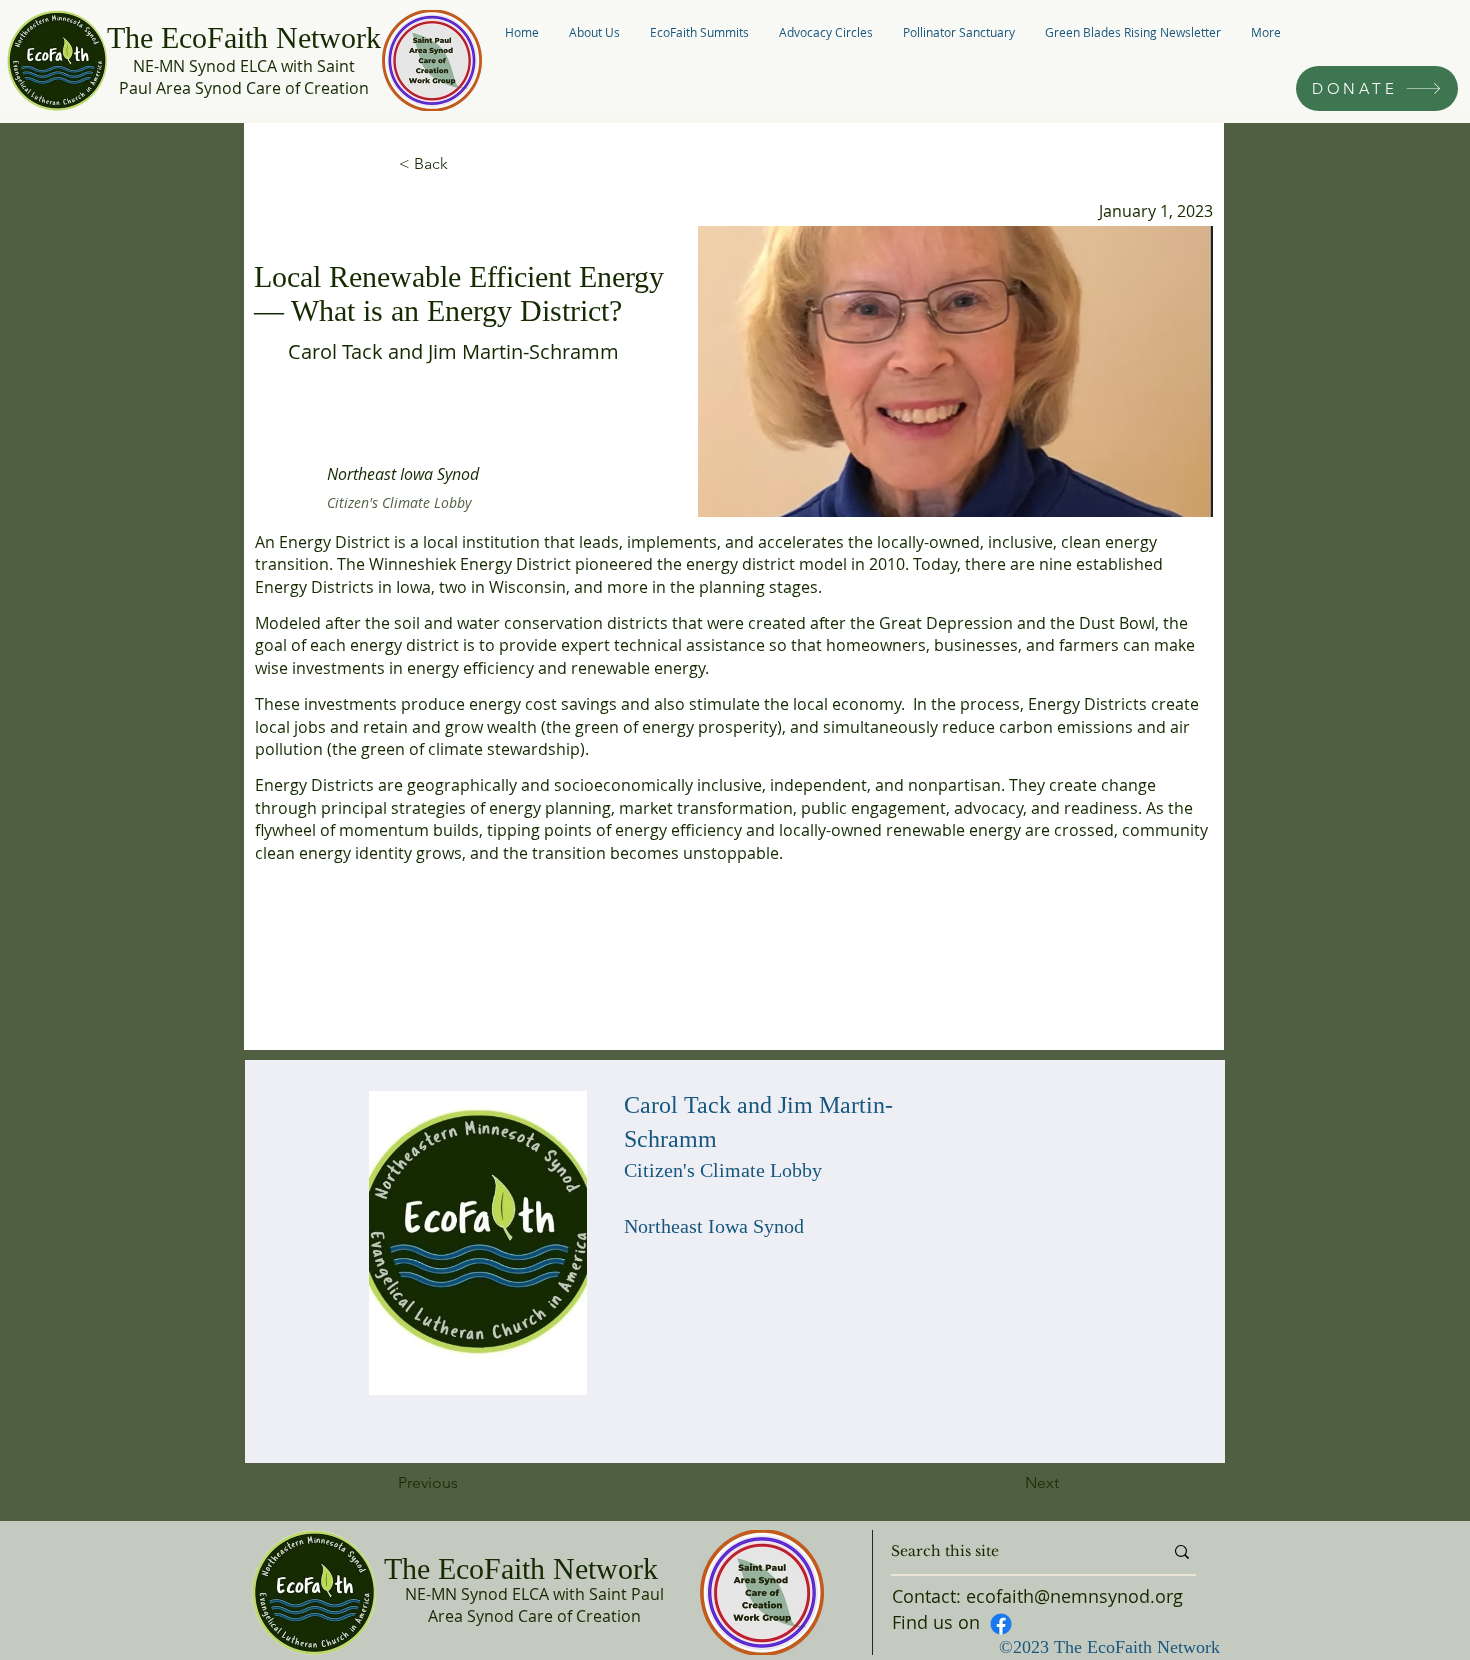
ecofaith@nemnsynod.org (1074, 1596)
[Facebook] (1001, 1624)
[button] (594, 32)
